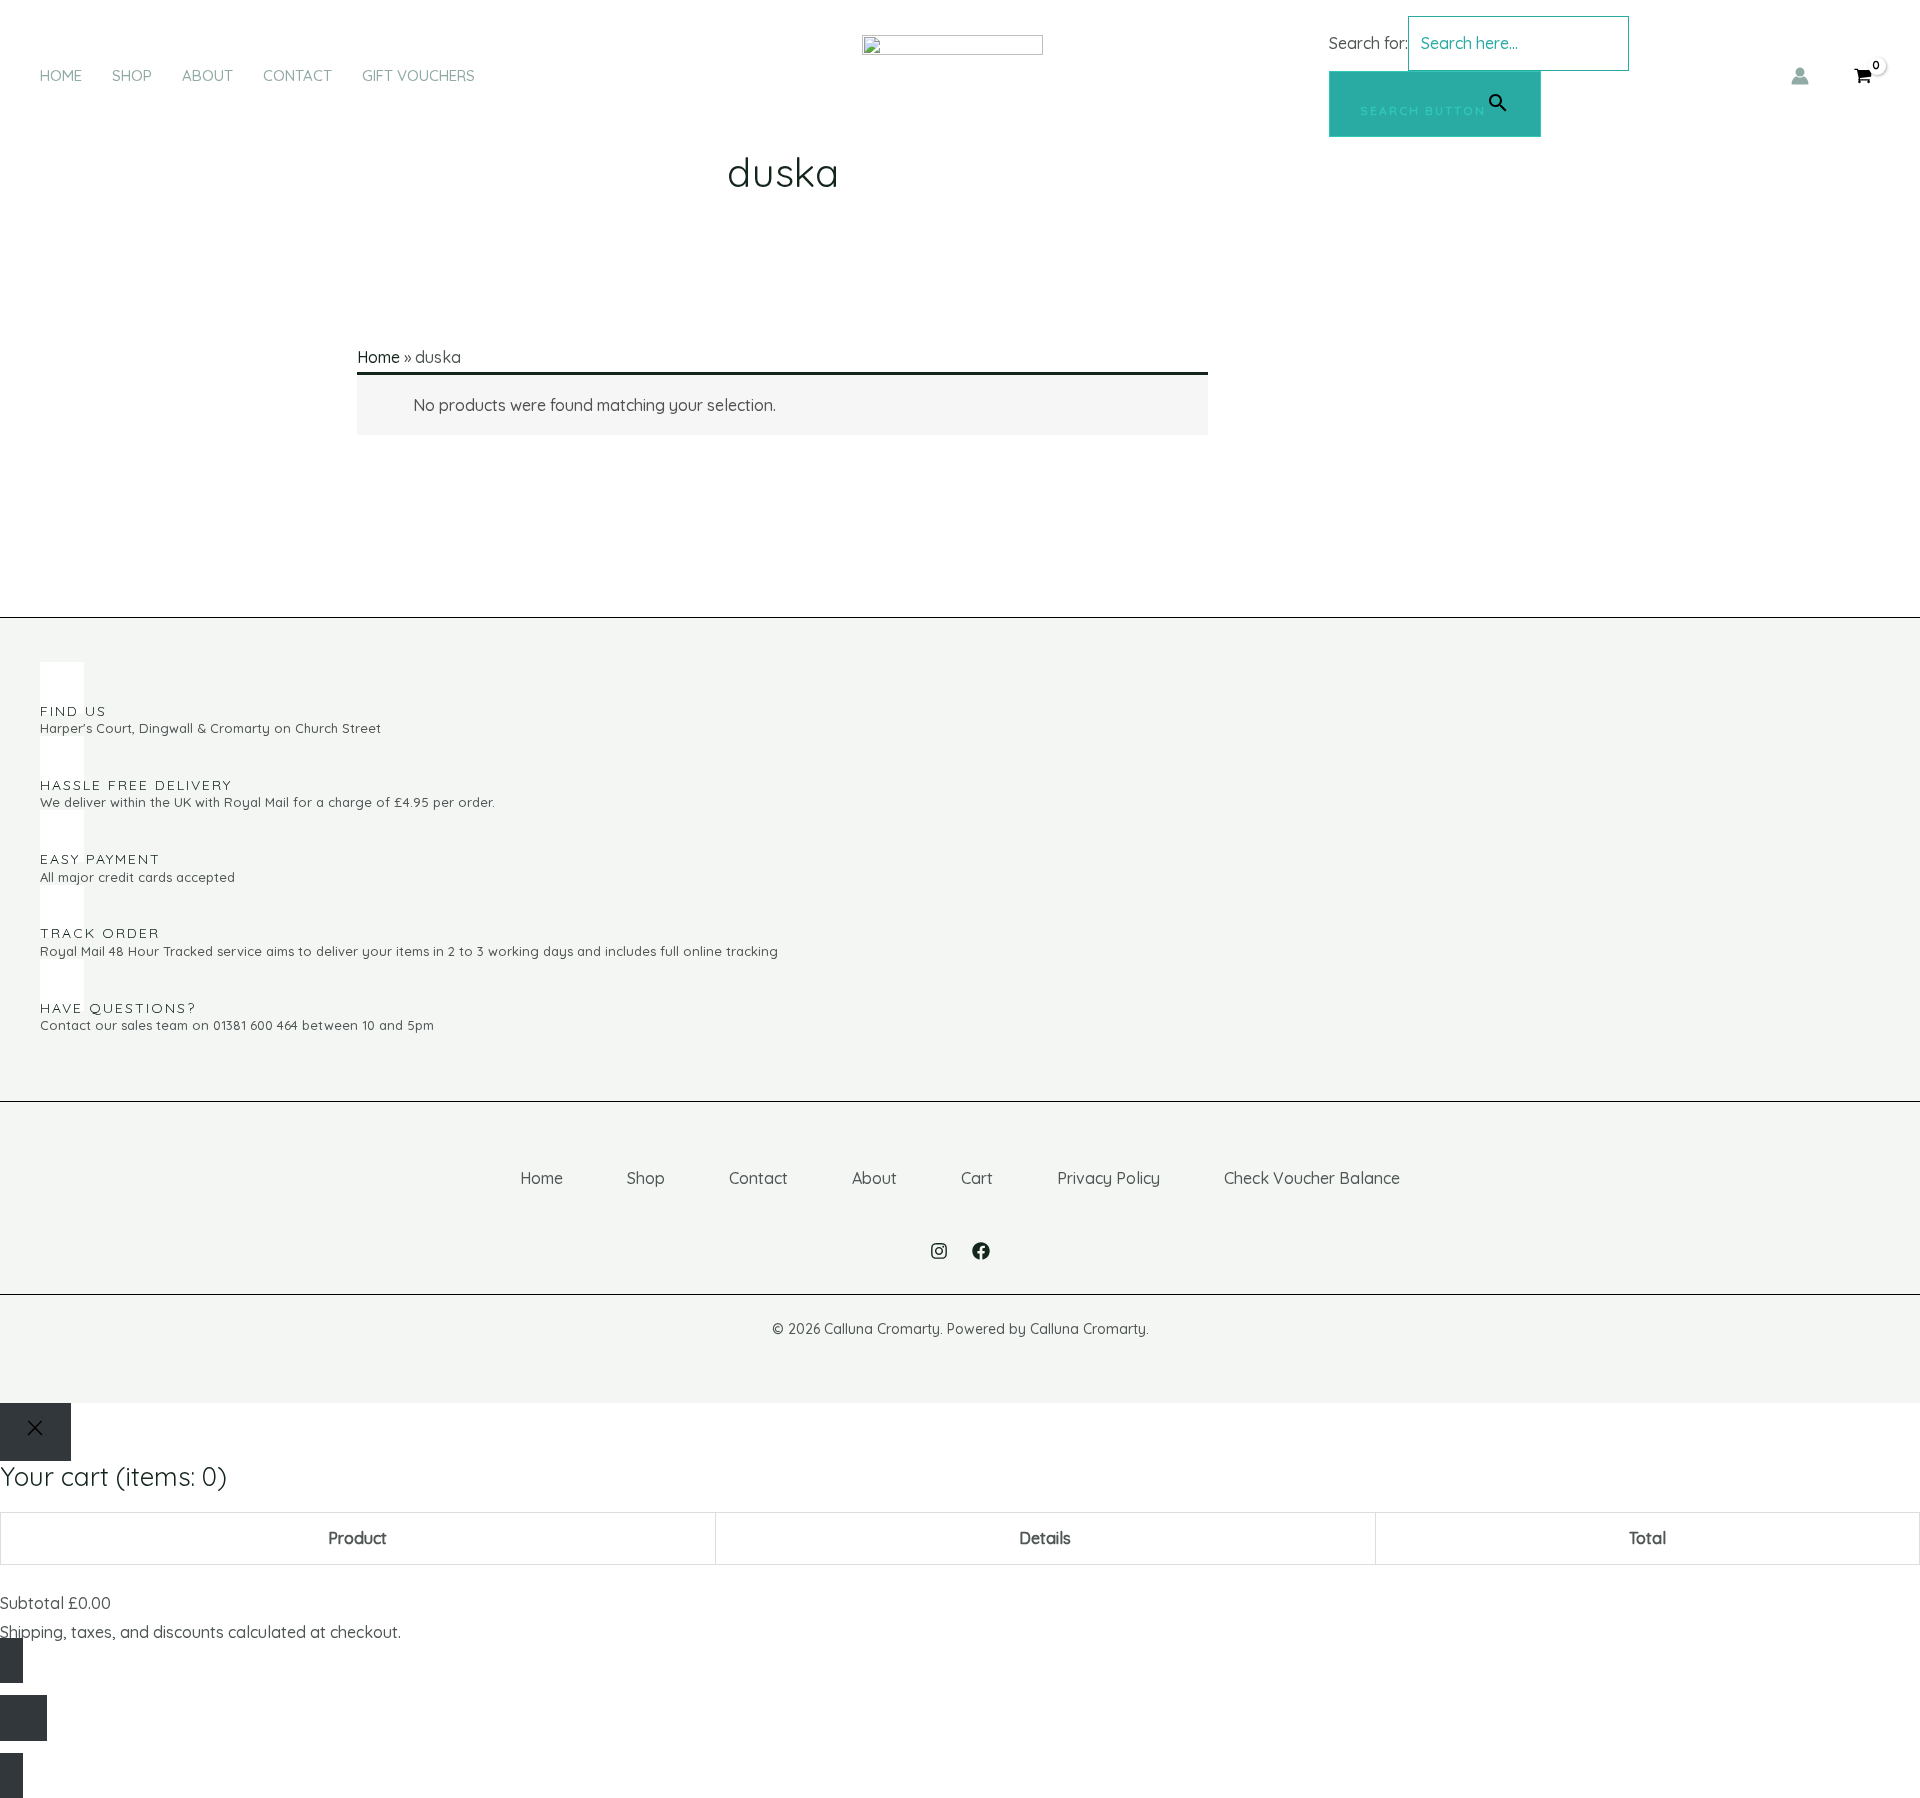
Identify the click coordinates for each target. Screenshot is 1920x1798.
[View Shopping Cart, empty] (1862, 76)
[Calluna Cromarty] (952, 74)
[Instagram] (939, 1251)
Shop (132, 75)
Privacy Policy (1108, 1178)
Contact (297, 75)
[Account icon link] (1800, 76)
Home (61, 75)
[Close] (35, 1432)
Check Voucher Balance (1312, 1178)
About (207, 75)
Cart (977, 1178)
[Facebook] (981, 1251)
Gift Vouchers (418, 75)
